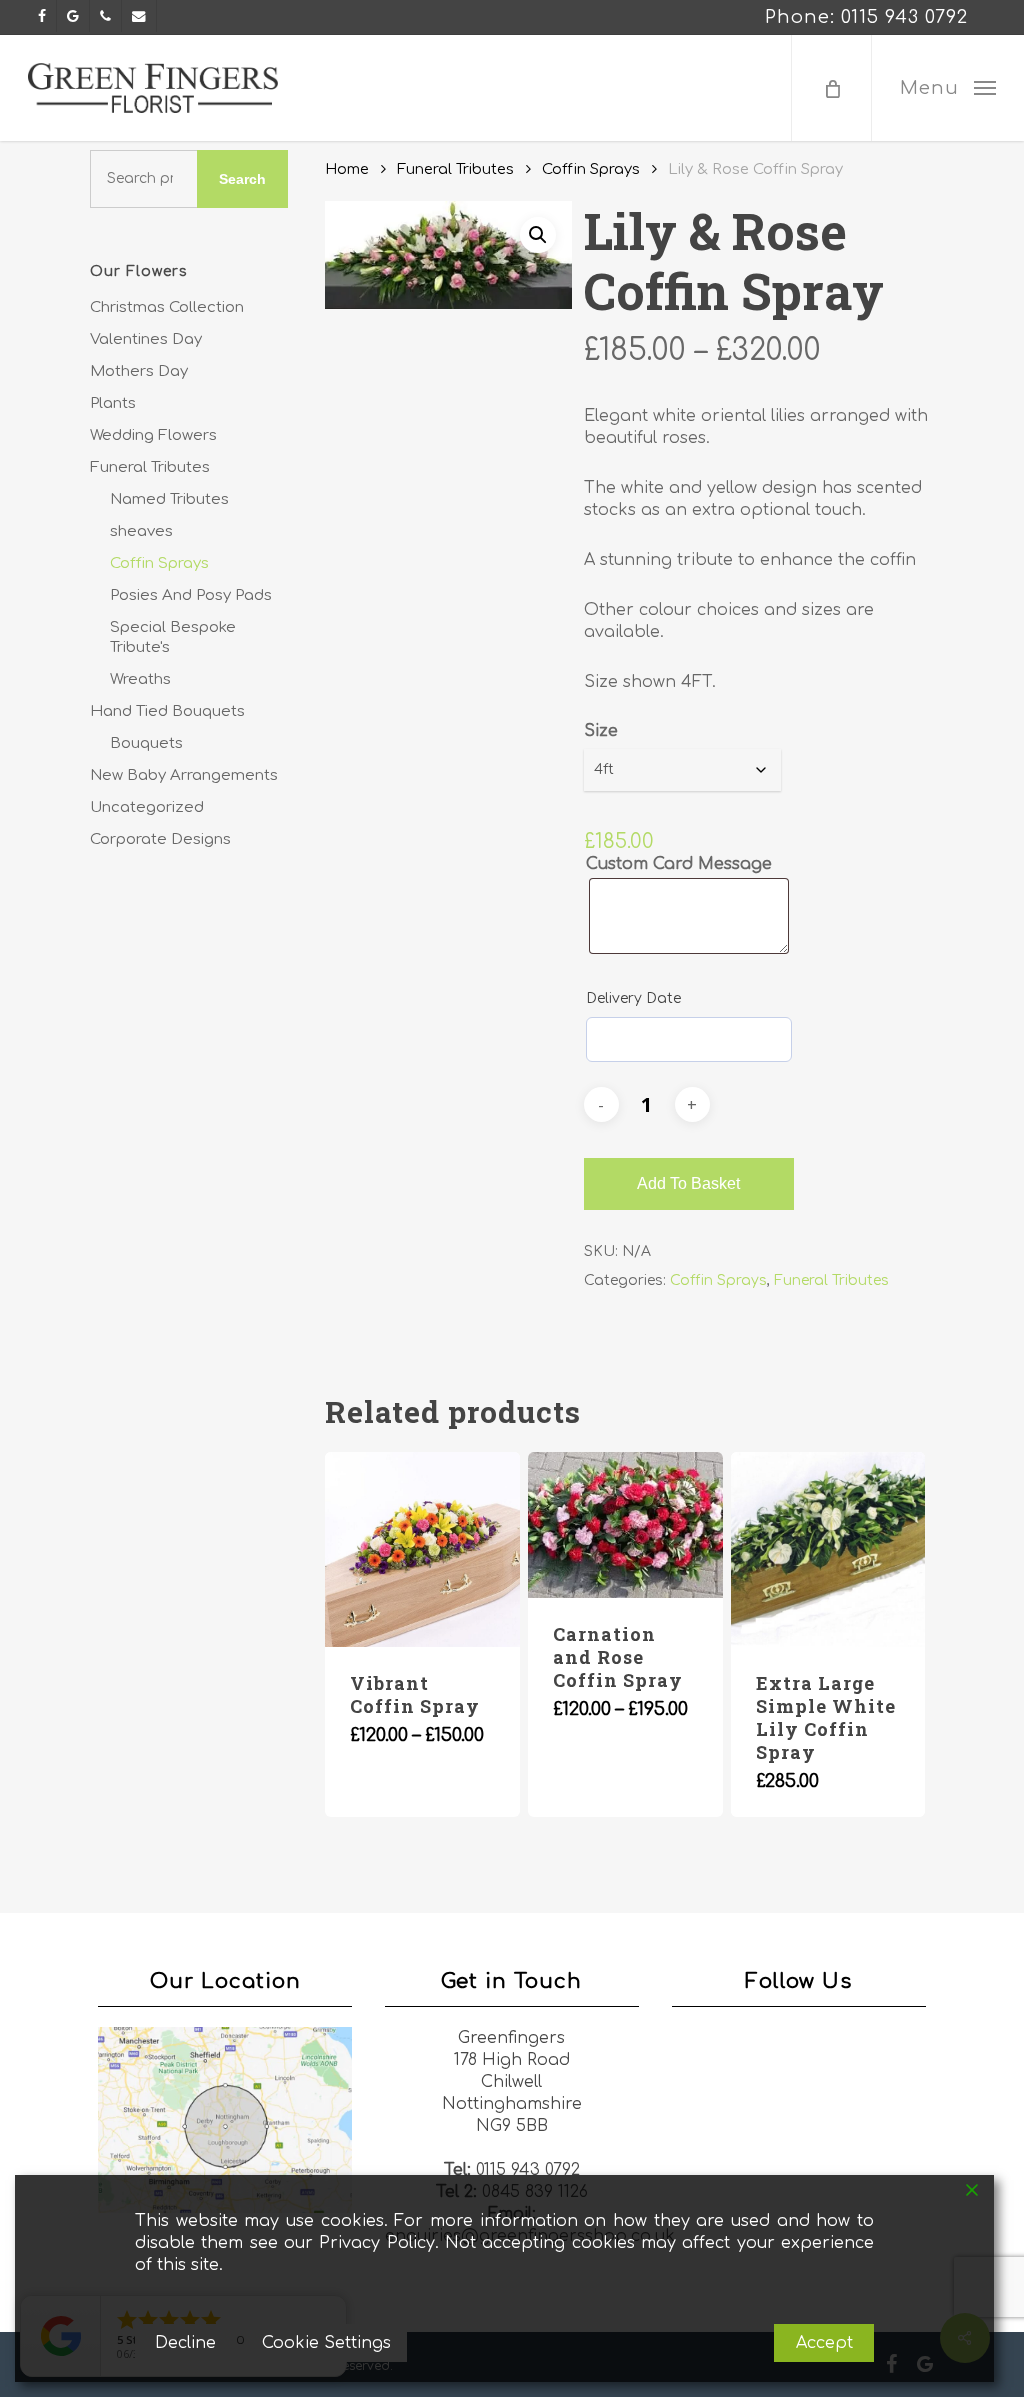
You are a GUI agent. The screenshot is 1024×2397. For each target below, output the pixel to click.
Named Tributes (169, 499)
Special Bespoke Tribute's (173, 637)
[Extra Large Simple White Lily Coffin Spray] (828, 1549)
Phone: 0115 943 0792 (866, 17)
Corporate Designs (160, 839)
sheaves (141, 531)
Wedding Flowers (153, 435)
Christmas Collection (167, 307)
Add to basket (688, 1183)
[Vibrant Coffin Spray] (422, 1549)
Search (242, 179)
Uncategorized (147, 807)
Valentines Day (146, 339)
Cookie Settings (326, 2343)
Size (601, 731)
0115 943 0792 (528, 2170)
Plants (113, 403)
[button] (947, 88)
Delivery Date (633, 998)
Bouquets (146, 743)
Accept (824, 2343)
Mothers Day (139, 371)
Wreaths (140, 679)
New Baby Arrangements (184, 775)
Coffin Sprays (159, 563)
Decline (185, 2343)
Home (347, 169)
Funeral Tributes (150, 467)
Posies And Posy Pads (191, 595)
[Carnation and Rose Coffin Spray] (625, 1525)
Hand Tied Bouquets (167, 711)
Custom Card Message (679, 864)
